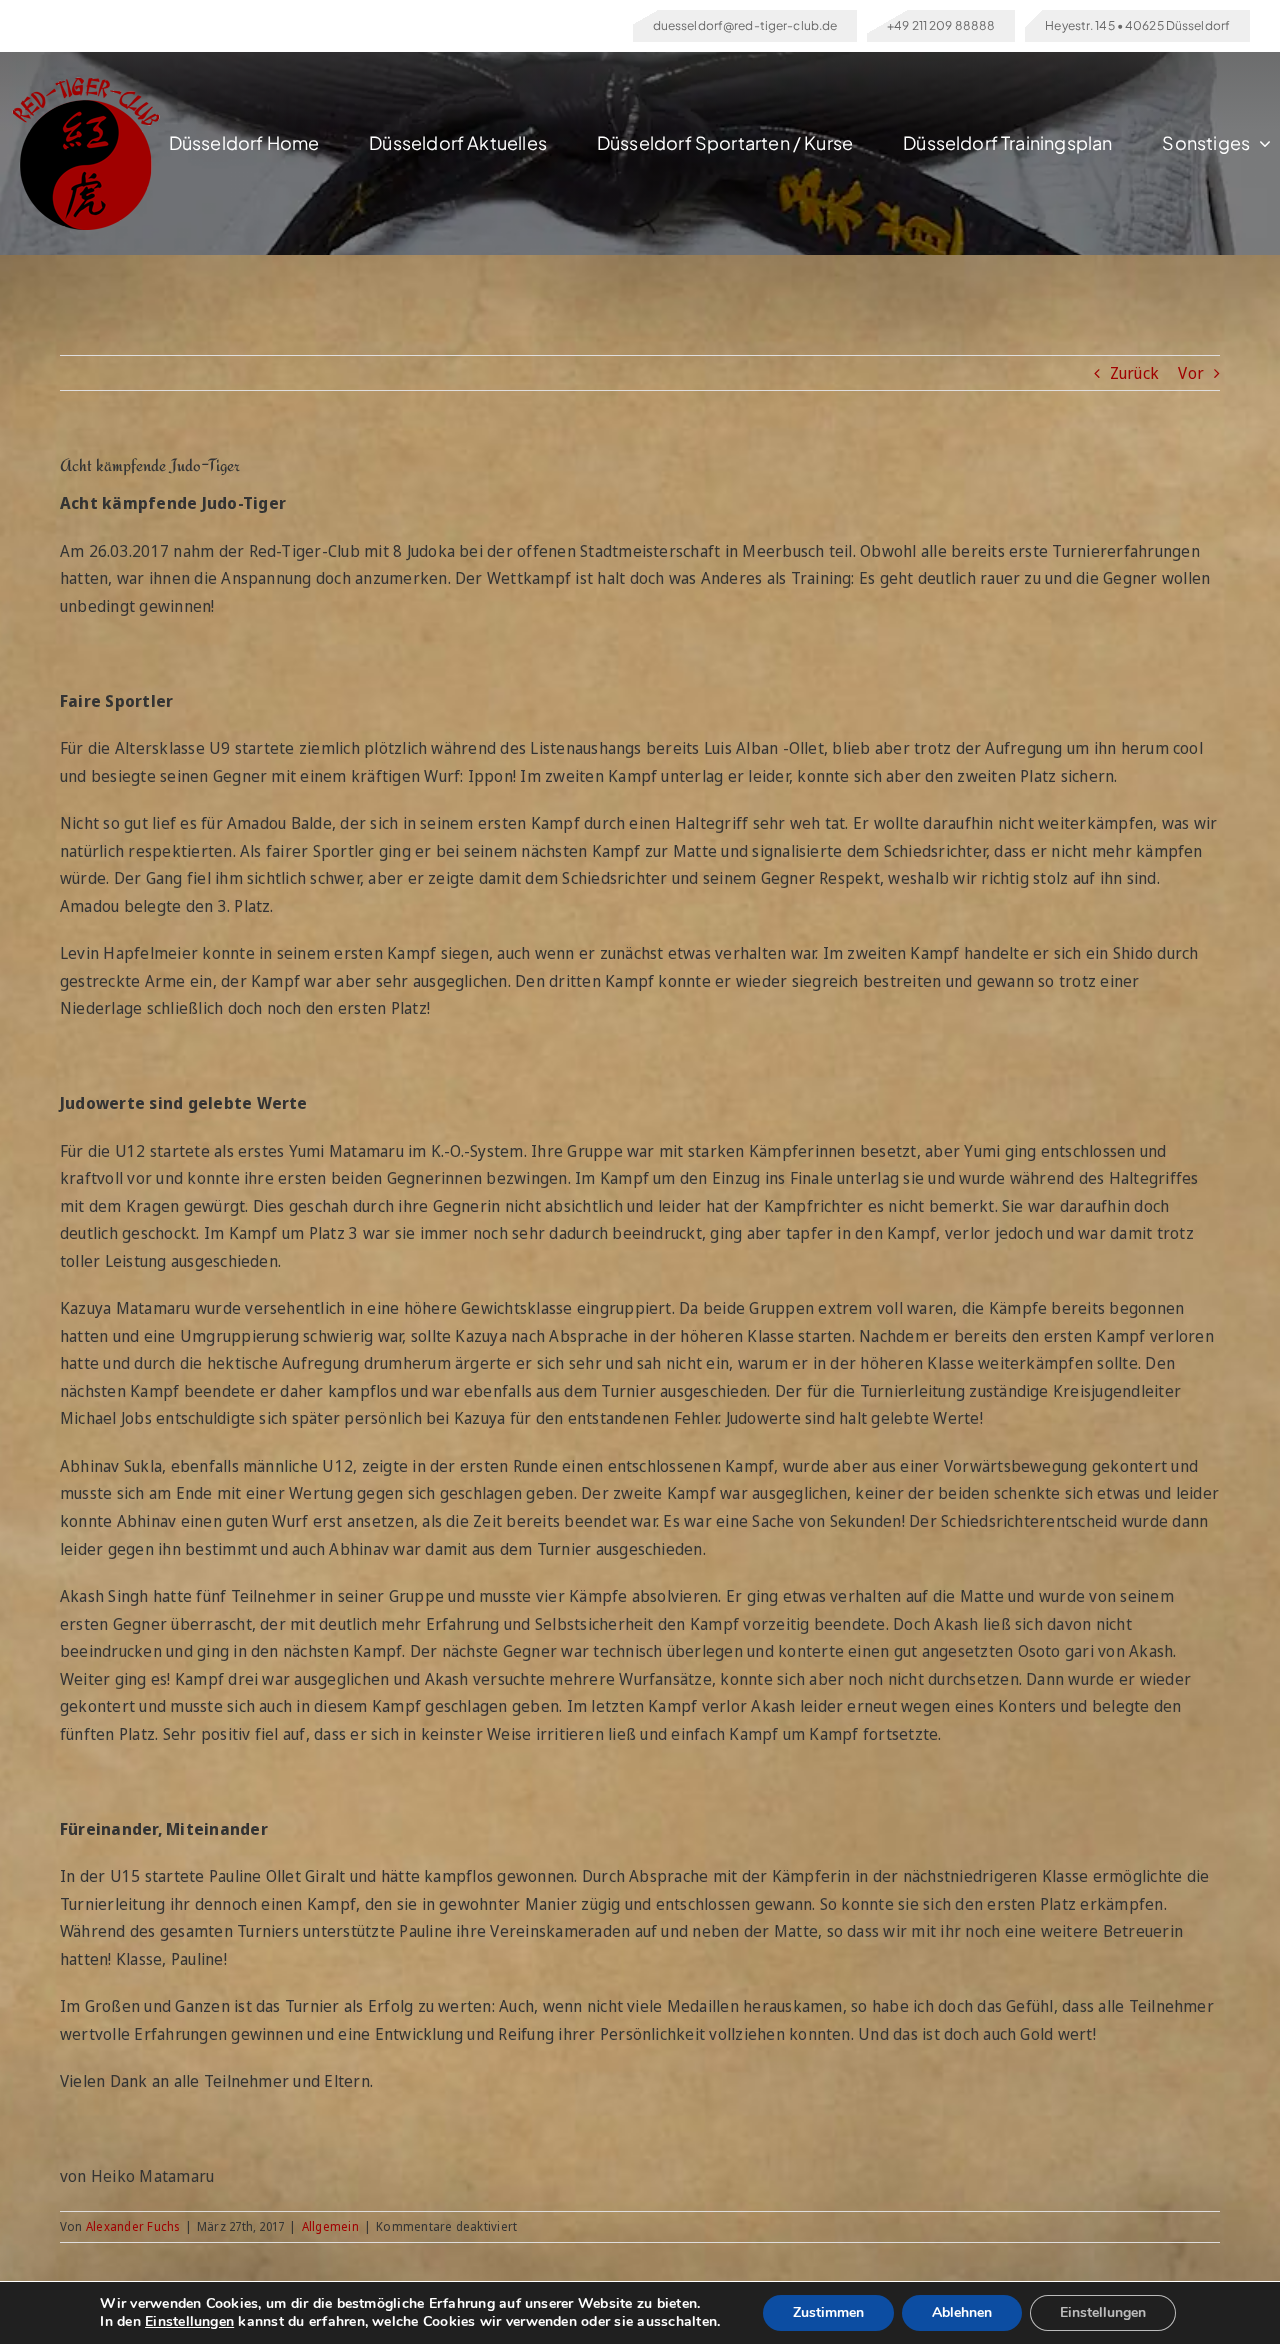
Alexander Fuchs (133, 2226)
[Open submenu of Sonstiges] (1260, 143)
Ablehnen (962, 2312)
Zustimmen (828, 2312)
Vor (1191, 373)
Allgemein (330, 2226)
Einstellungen (189, 2322)
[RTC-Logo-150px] (85, 85)
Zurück (1134, 373)
